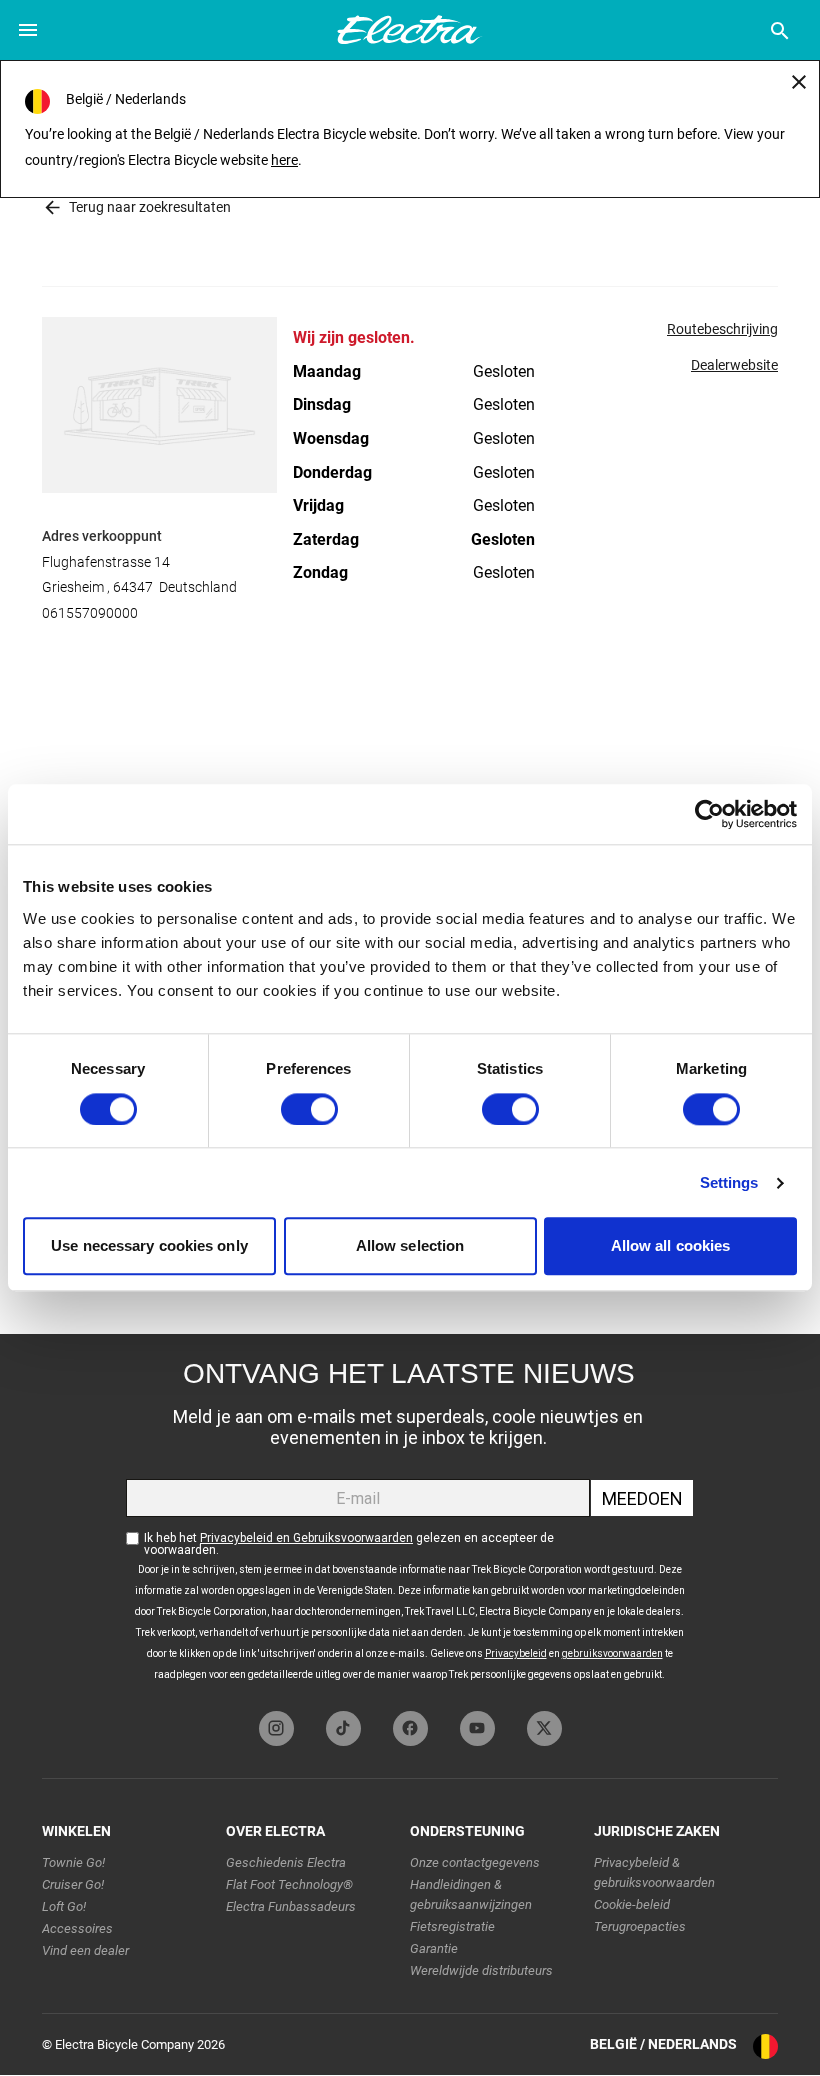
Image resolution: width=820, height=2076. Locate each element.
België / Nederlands (663, 2044)
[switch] (309, 1109)
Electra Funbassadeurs (291, 1906)
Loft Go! (64, 1906)
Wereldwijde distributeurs (481, 1970)
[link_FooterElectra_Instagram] (276, 1728)
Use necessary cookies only (149, 1246)
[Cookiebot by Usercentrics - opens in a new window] (709, 814)
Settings (729, 1182)
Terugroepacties (640, 1926)
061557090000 (90, 613)
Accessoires (77, 1928)
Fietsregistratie (452, 1926)
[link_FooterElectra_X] (544, 1728)
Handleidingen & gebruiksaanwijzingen (471, 1894)
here (284, 160)
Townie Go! (73, 1862)
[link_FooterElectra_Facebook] (410, 1728)
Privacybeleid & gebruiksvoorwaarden (654, 1872)
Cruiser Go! (73, 1884)
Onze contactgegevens (475, 1862)
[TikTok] (343, 1728)
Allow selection (410, 1246)
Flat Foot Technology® (289, 1884)
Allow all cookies (671, 1246)
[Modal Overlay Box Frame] (410, 1517)
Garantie (434, 1948)
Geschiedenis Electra (286, 1862)
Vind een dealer (85, 1950)
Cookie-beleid (632, 1904)
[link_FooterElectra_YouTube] (477, 1728)
